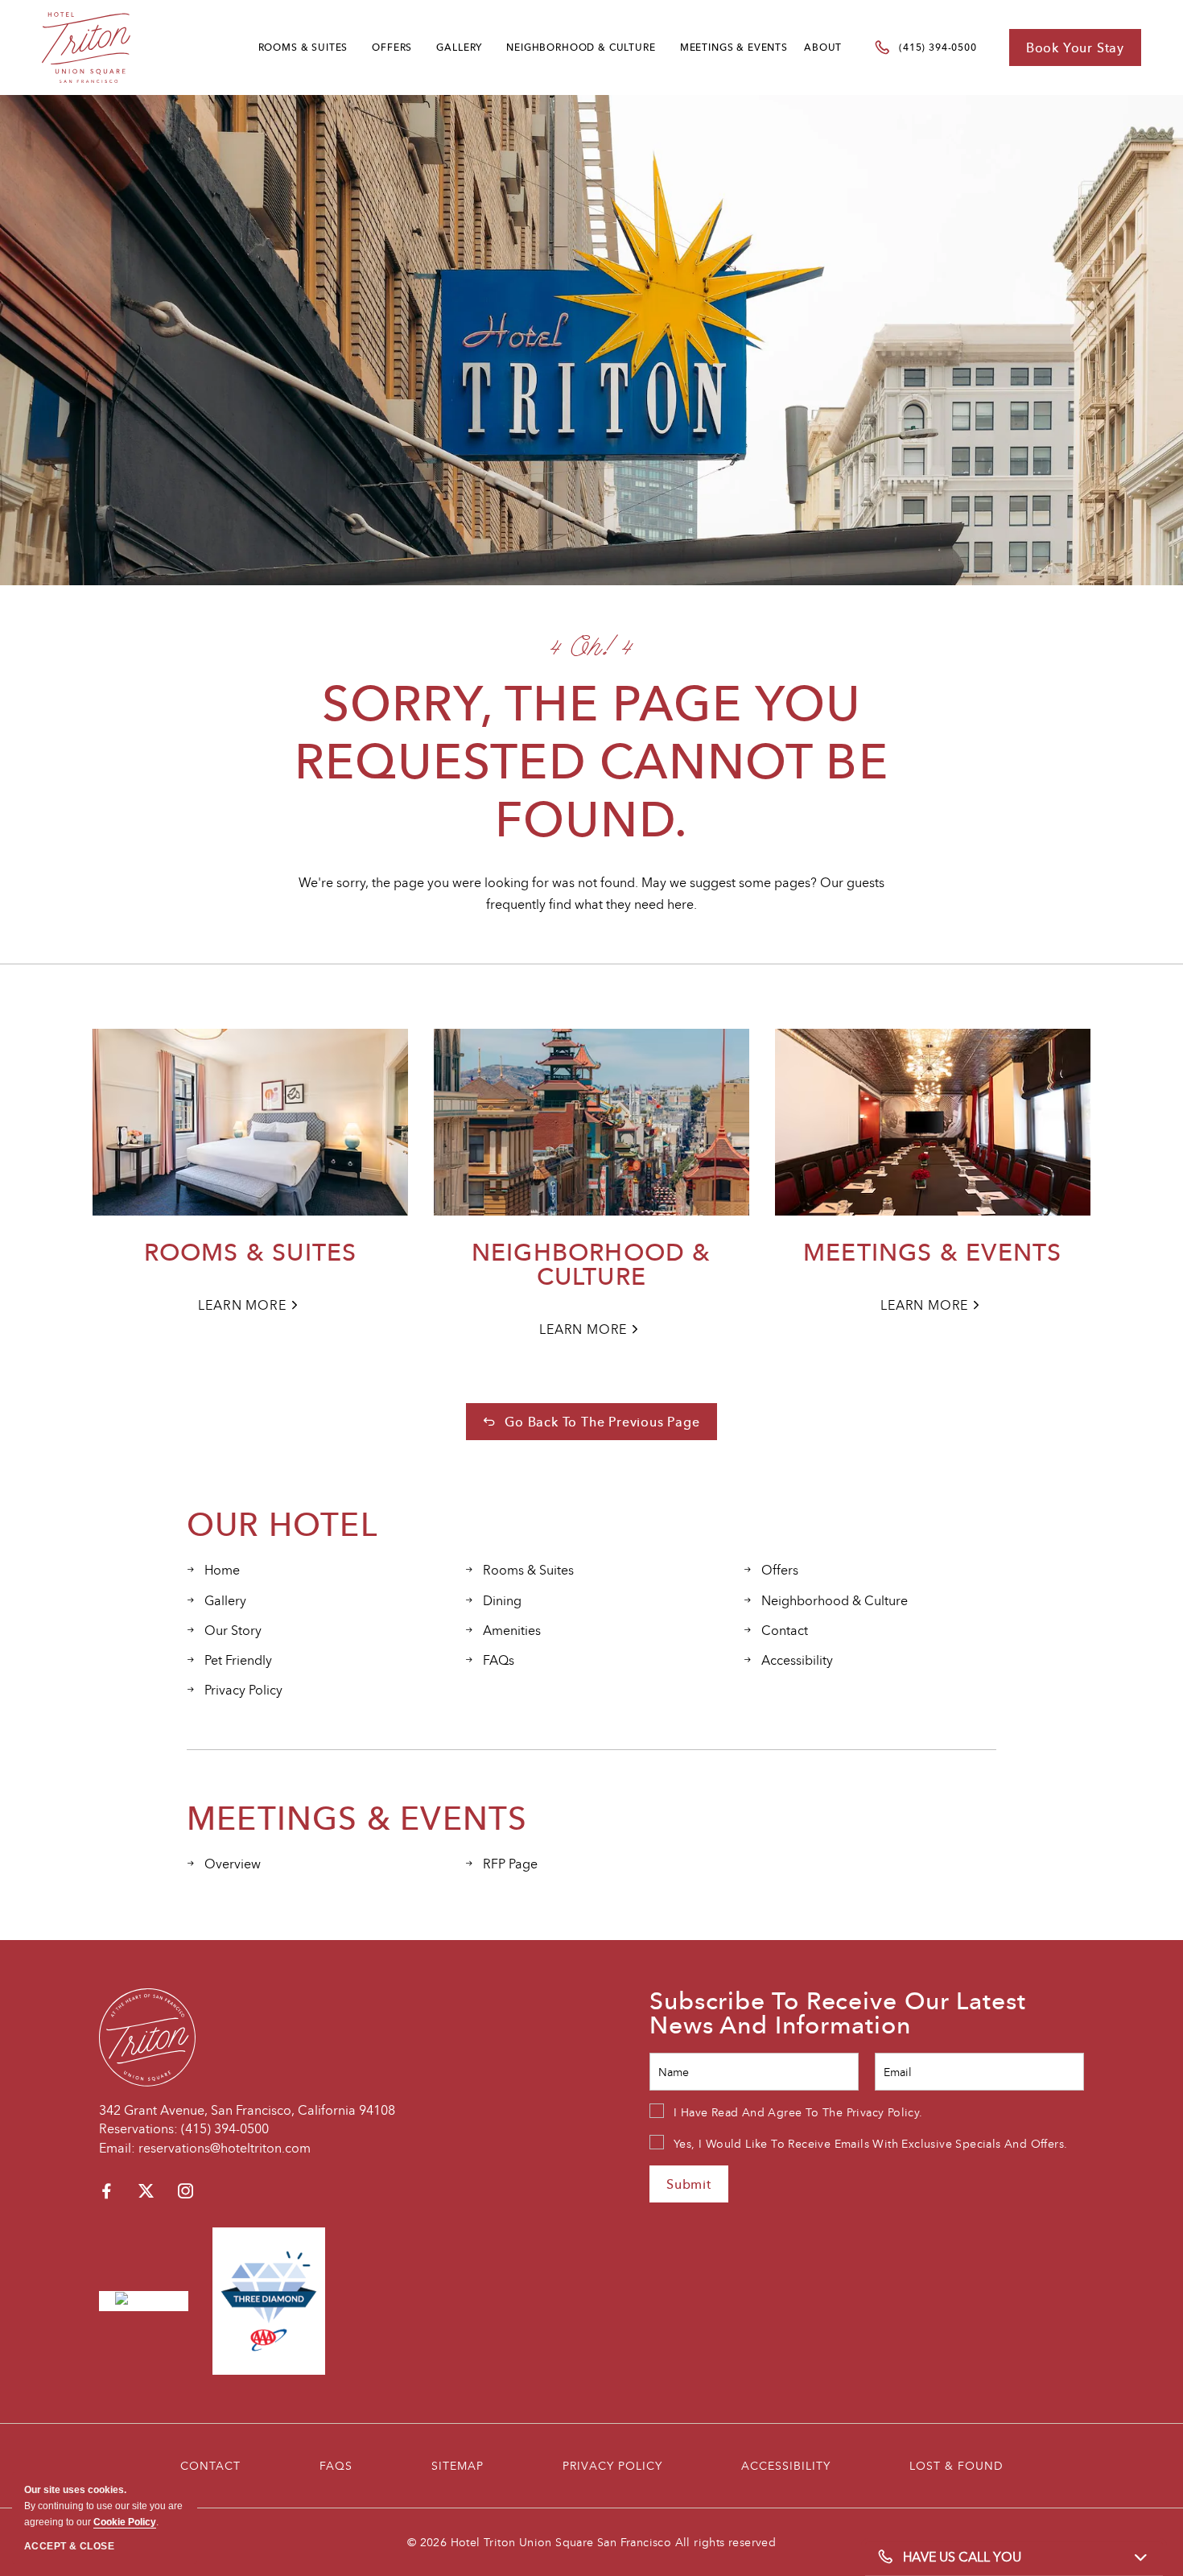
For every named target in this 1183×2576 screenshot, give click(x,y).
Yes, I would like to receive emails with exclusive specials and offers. (870, 2143)
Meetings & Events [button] (734, 47)
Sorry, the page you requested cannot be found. (591, 761)
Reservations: (138, 2128)
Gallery (459, 47)
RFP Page (510, 1864)
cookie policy (125, 2522)
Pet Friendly (238, 1660)
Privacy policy (612, 2465)
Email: (117, 2148)
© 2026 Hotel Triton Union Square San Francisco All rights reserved (591, 2542)
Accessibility (797, 1660)
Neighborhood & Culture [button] (581, 47)
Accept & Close (69, 2546)
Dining (502, 1600)
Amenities (512, 1630)
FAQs (499, 1660)
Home (222, 1570)
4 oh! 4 (591, 646)
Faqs (336, 2465)
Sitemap (458, 2465)
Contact (785, 1630)
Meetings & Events (932, 1253)
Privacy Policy (243, 1690)
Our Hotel (282, 1524)
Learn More (246, 1306)
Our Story (233, 1630)
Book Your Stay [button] (1075, 47)
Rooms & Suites (303, 47)
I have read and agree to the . (798, 2112)
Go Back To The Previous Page (602, 1422)
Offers (392, 47)
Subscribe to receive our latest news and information (838, 2013)
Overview (233, 1864)
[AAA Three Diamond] (269, 2299)
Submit (689, 2184)
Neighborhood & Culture (591, 1265)
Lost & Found (956, 2465)
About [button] (823, 47)
